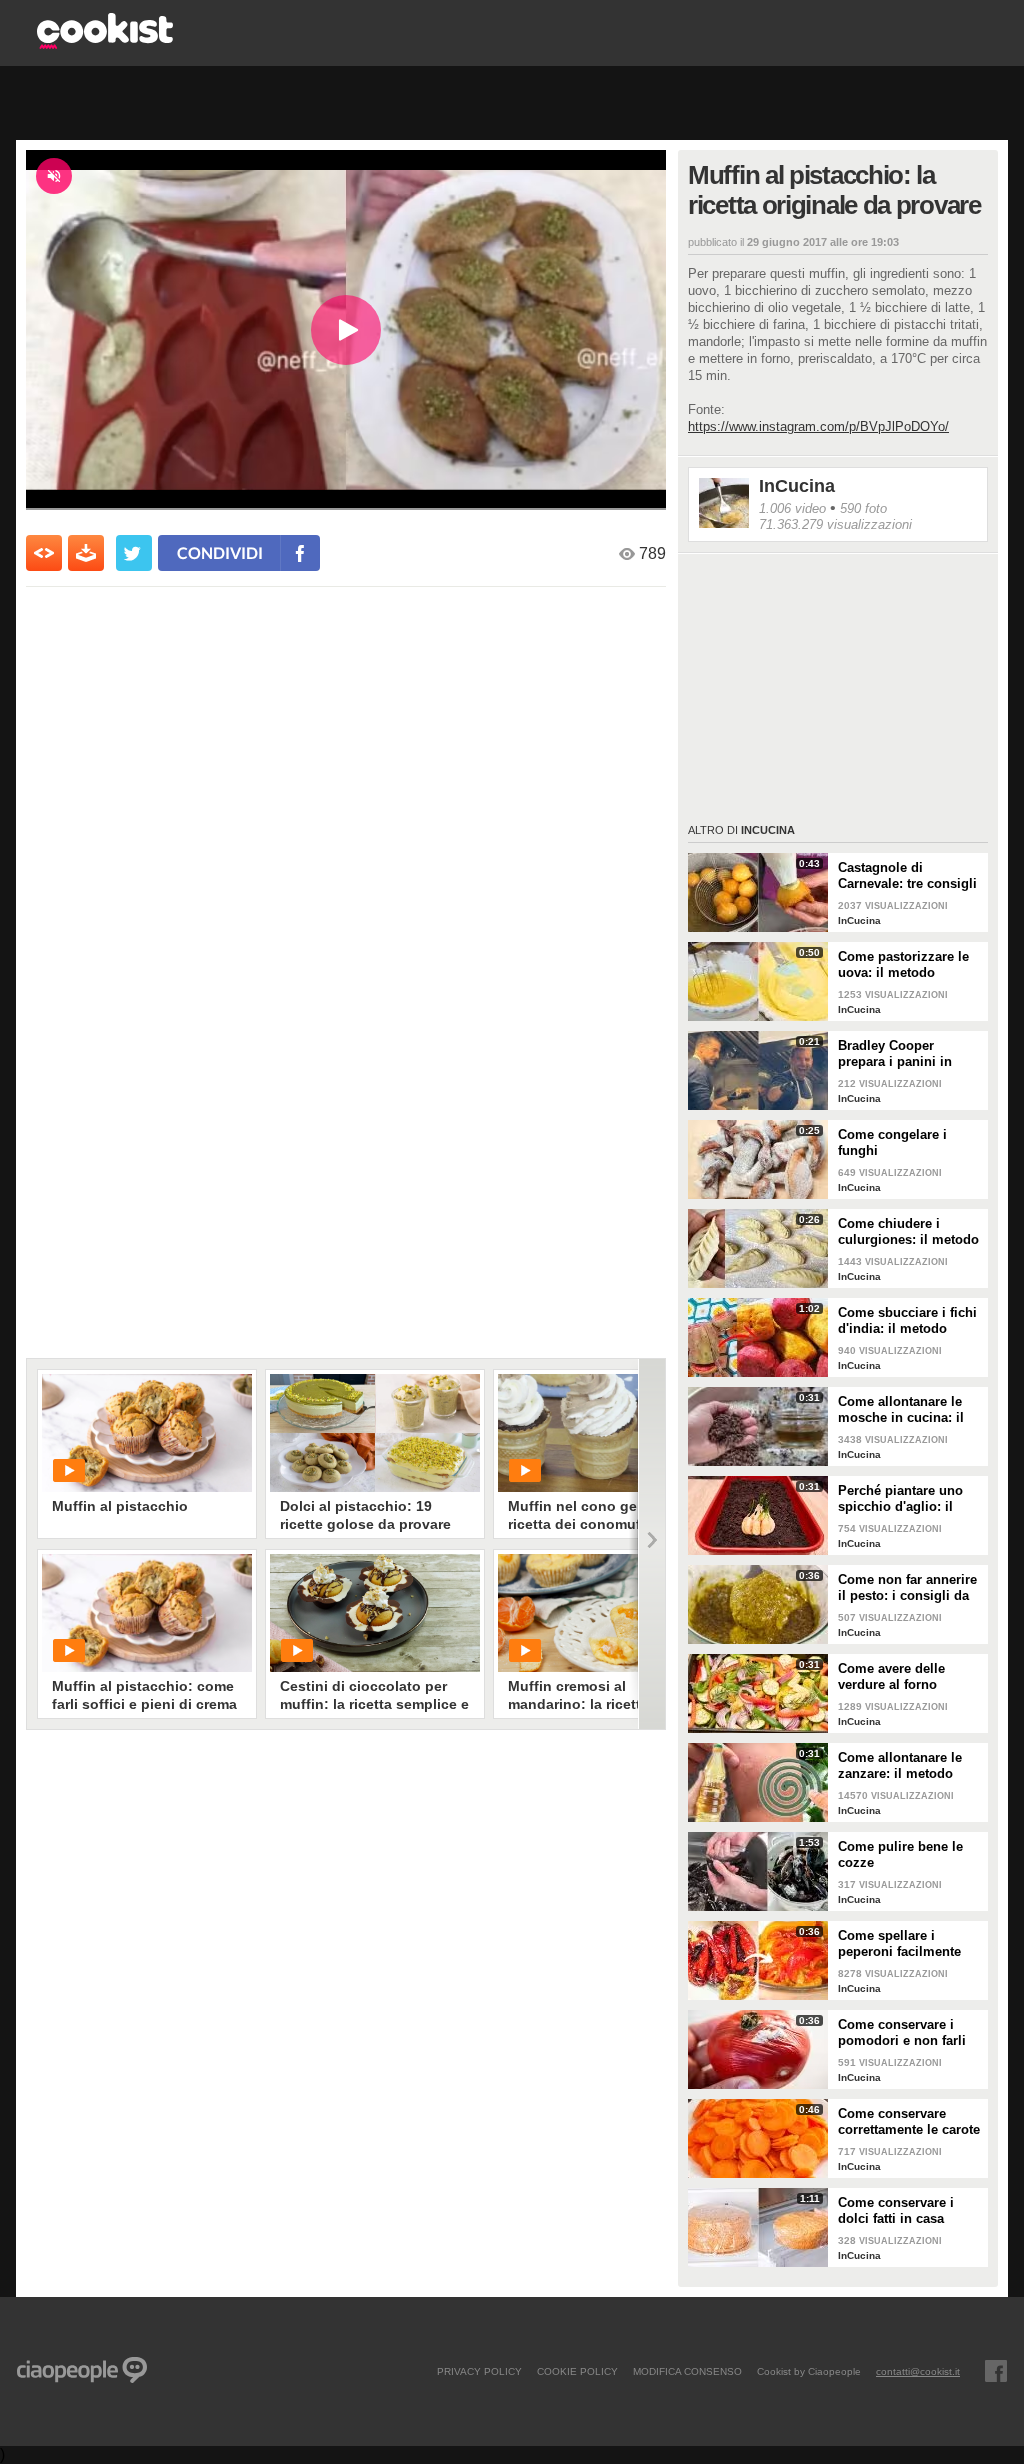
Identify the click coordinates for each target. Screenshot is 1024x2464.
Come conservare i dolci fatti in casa (896, 2210)
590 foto (863, 508)
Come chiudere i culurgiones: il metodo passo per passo (908, 1232)
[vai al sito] (105, 43)
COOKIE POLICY (577, 2371)
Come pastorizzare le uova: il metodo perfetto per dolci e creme (903, 965)
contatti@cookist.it (918, 2371)
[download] (86, 553)
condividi (220, 552)
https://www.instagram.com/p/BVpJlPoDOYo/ (818, 426)
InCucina (797, 486)
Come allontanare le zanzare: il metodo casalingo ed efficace (903, 1766)
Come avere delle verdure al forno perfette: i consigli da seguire (903, 1677)
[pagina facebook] (996, 2371)
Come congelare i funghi (892, 1142)
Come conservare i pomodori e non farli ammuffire (902, 2033)
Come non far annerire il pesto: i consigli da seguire (907, 1588)
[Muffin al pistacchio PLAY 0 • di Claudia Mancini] (147, 1433)
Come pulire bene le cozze (900, 1854)
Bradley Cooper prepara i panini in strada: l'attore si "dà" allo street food (905, 1054)
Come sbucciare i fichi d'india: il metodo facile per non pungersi (910, 1321)
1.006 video (792, 508)
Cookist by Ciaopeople (809, 2371)
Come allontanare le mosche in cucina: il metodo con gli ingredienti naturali (901, 1410)
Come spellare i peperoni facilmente (899, 1943)
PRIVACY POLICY (479, 2371)
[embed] (44, 553)
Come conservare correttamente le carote (909, 2121)
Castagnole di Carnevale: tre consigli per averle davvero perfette (907, 876)
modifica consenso (687, 2371)
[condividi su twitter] (134, 553)
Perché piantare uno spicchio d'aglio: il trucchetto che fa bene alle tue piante (906, 1499)
